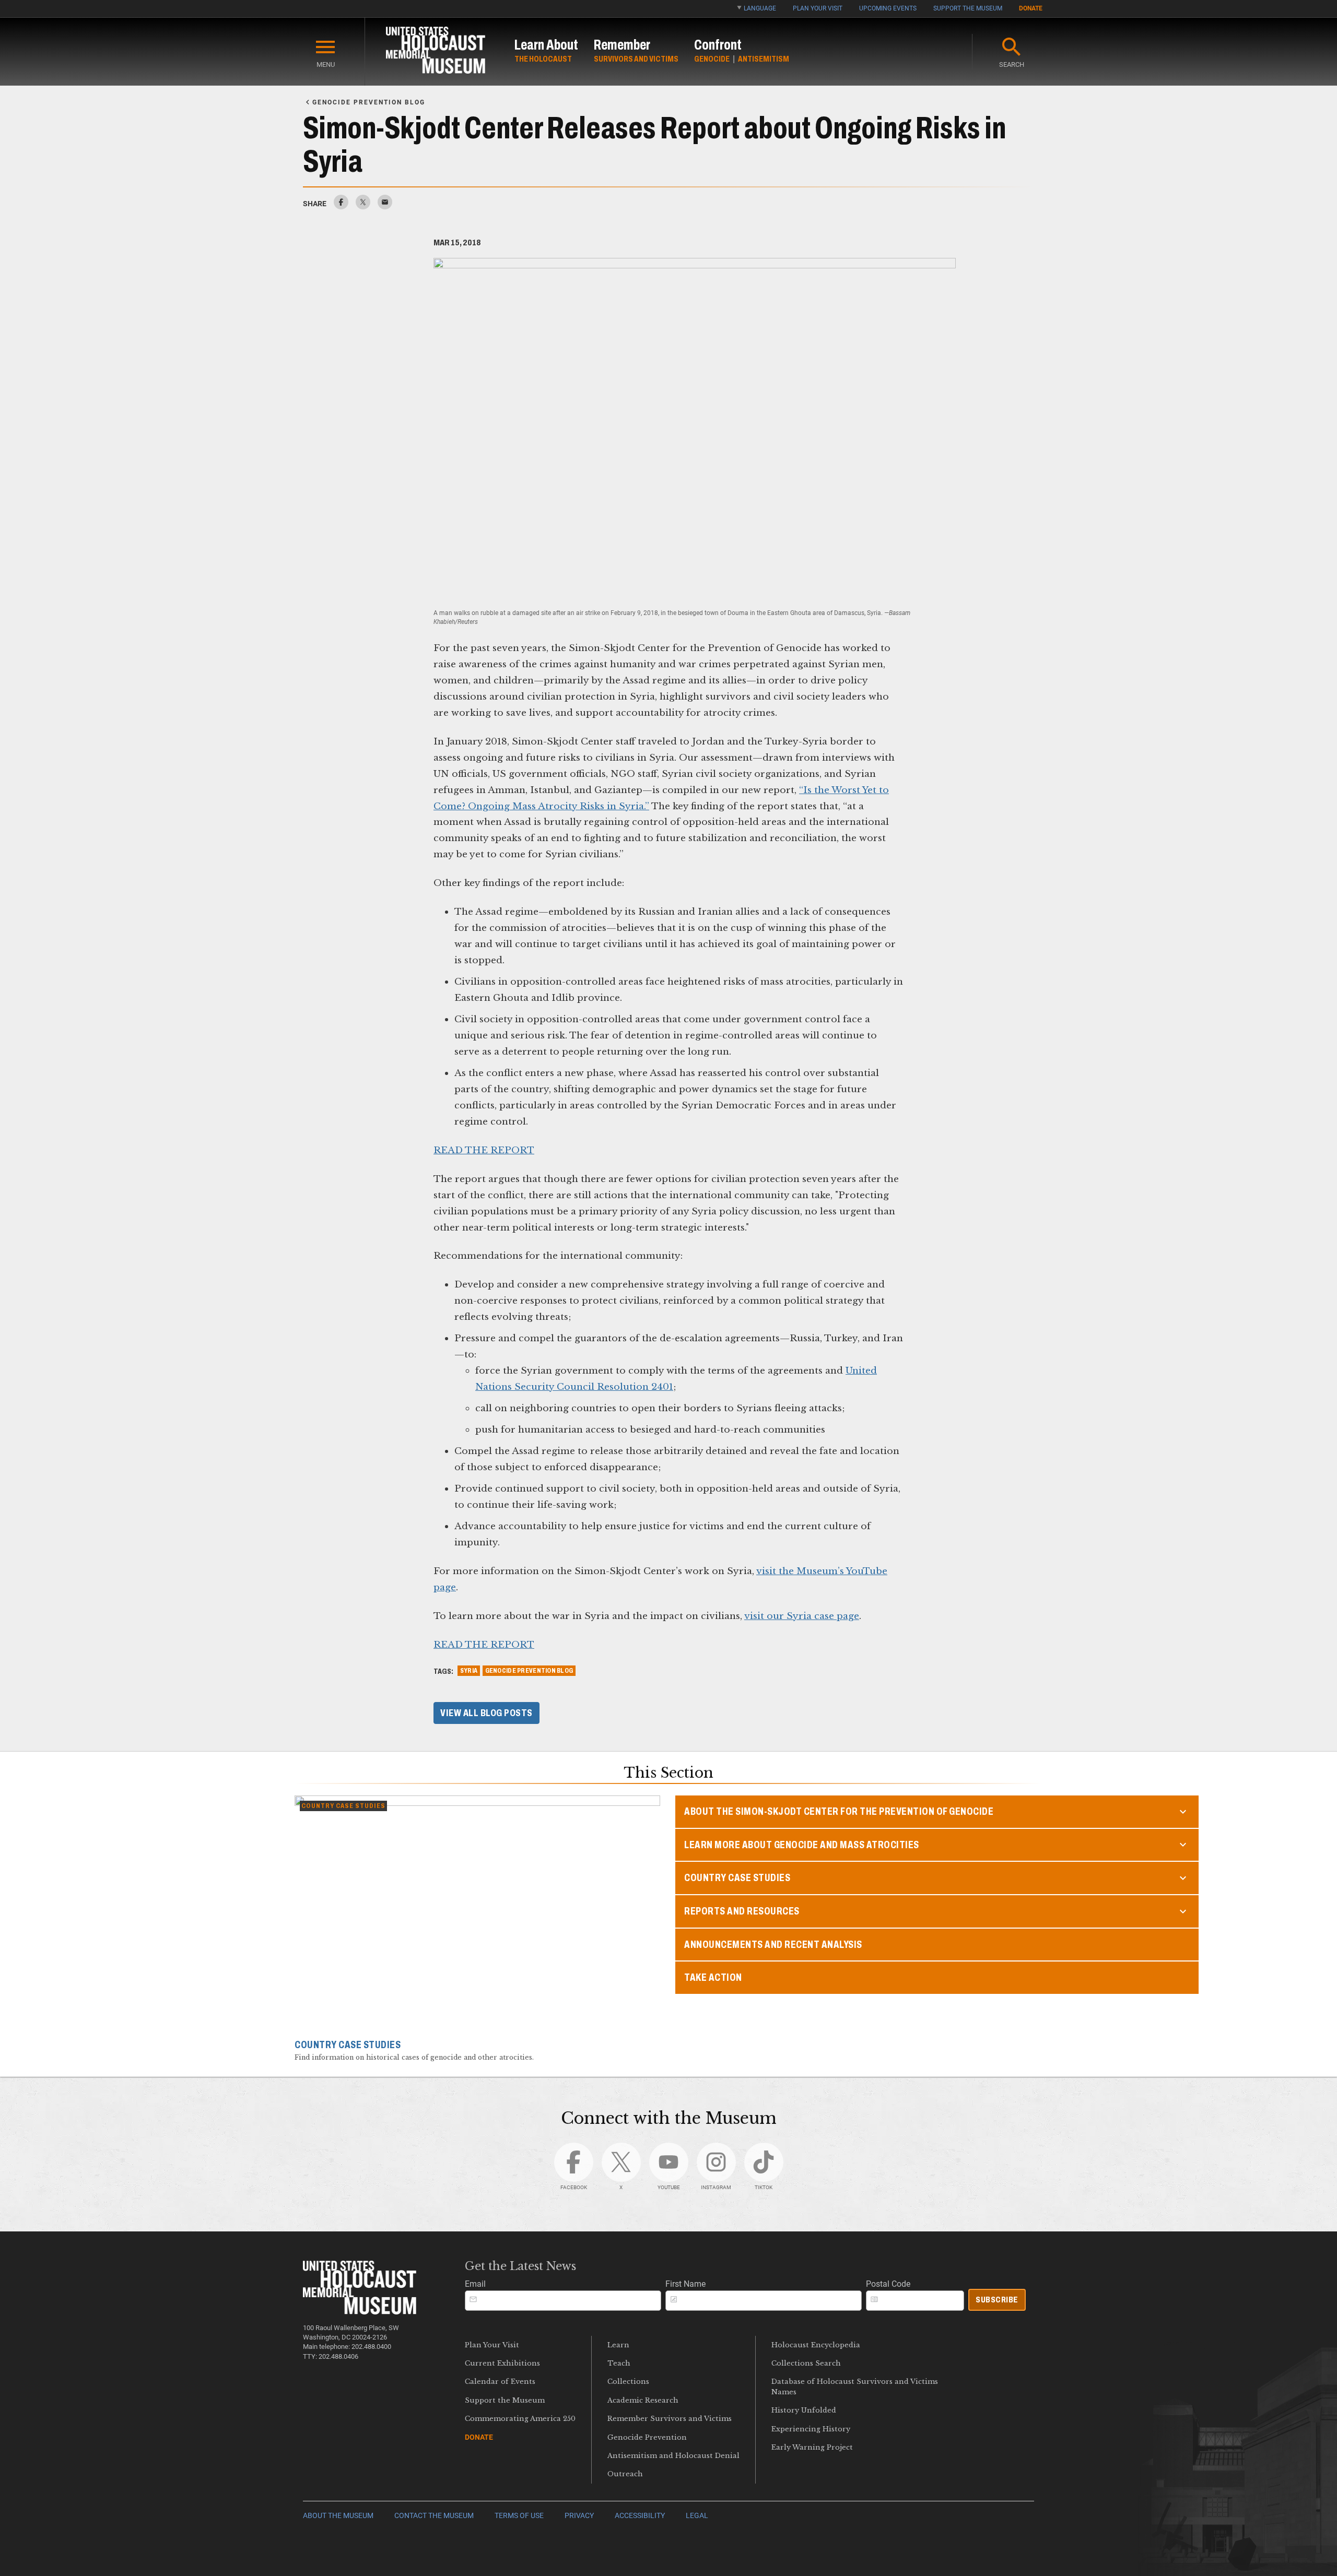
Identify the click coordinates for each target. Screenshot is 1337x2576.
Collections (628, 2382)
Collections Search (806, 2363)
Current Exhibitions (502, 2363)
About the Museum (338, 2516)
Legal (697, 2516)
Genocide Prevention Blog (529, 1671)
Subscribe (997, 2300)
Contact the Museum (434, 2516)
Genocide (712, 59)
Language (760, 8)
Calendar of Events (500, 2382)
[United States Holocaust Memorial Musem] (360, 2312)
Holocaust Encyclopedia (816, 2345)
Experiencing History (811, 2429)
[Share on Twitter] (363, 206)
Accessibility (640, 2516)
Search (1012, 64)
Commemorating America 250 (520, 2419)
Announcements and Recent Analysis (773, 1945)
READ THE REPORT (484, 1150)
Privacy (579, 2516)
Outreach (625, 2474)
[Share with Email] (385, 206)
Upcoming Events (888, 8)
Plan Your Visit (818, 8)
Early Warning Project (812, 2447)
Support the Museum (968, 8)
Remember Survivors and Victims (670, 2419)
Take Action (713, 1977)
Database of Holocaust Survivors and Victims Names (855, 2386)
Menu (326, 64)
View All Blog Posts (486, 1713)
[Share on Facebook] (341, 206)
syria (469, 1671)
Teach (619, 2363)
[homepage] (436, 52)
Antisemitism (764, 59)
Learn (618, 2345)
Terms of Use (519, 2516)
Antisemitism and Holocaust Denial (673, 2456)
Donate (1031, 8)
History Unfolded (804, 2410)
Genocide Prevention (647, 2437)
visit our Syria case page (802, 1616)
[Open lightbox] (695, 431)
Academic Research (643, 2400)
